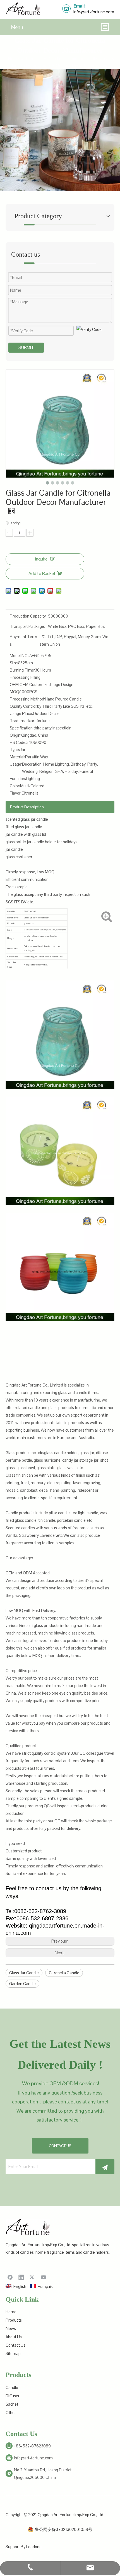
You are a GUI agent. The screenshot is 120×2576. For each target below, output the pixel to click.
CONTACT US (60, 2146)
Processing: (20, 677)
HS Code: (18, 742)
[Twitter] (32, 2277)
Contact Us (15, 2345)
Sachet (12, 2404)
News (11, 2328)
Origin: (15, 735)
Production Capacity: (28, 616)
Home (11, 2312)
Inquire (41, 559)
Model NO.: (20, 656)
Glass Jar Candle (24, 1973)
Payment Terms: (23, 640)
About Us (14, 2337)
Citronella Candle (64, 1973)
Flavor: (16, 793)
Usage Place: (21, 713)
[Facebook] (10, 2277)
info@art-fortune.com (94, 12)
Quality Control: (23, 706)
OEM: (15, 684)
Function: (18, 779)
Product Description (27, 807)
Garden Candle (22, 1984)
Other (11, 2412)
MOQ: (15, 692)
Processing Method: (27, 699)
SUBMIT (26, 347)
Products (14, 2320)
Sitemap (13, 2353)
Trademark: (20, 721)
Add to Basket (42, 573)
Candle (12, 2387)
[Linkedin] (21, 2277)
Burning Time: (22, 670)
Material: (17, 757)
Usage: (16, 764)
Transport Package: (27, 626)
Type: (15, 750)
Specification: (22, 728)
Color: (15, 786)
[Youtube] (44, 2277)
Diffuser (13, 2396)
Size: (14, 663)
